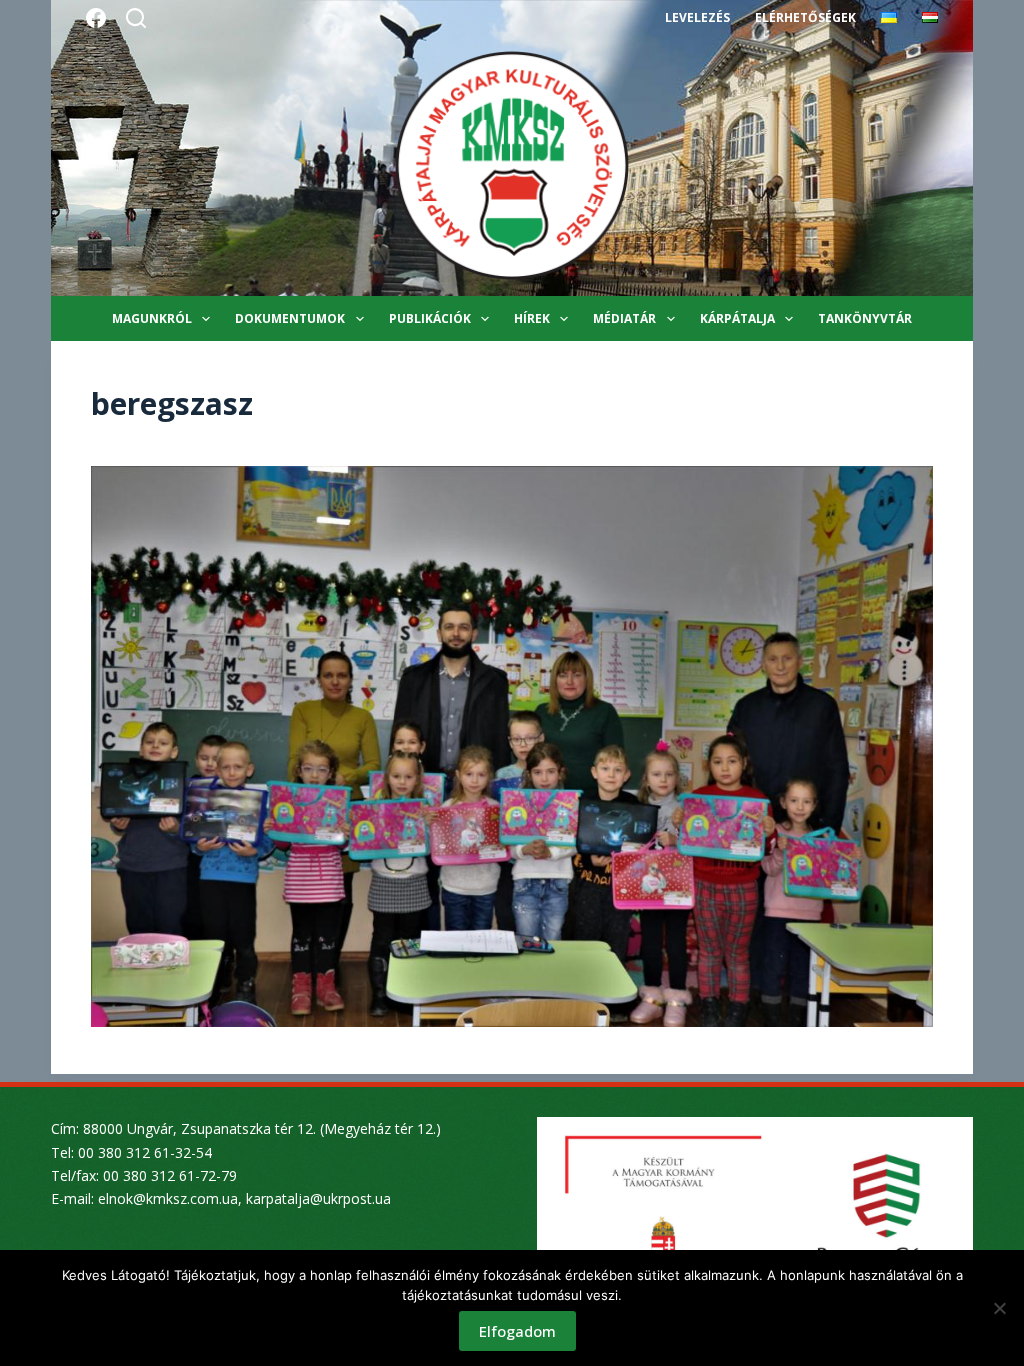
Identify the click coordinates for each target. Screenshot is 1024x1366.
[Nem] (999, 1308)
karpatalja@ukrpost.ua (318, 1198)
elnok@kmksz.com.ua (168, 1198)
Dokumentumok (290, 318)
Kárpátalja (737, 318)
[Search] (136, 18)
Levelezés (697, 17)
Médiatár (624, 318)
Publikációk (430, 318)
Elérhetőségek (805, 17)
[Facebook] (96, 18)
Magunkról (152, 318)
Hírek (532, 318)
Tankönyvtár (865, 318)
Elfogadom (517, 1331)
